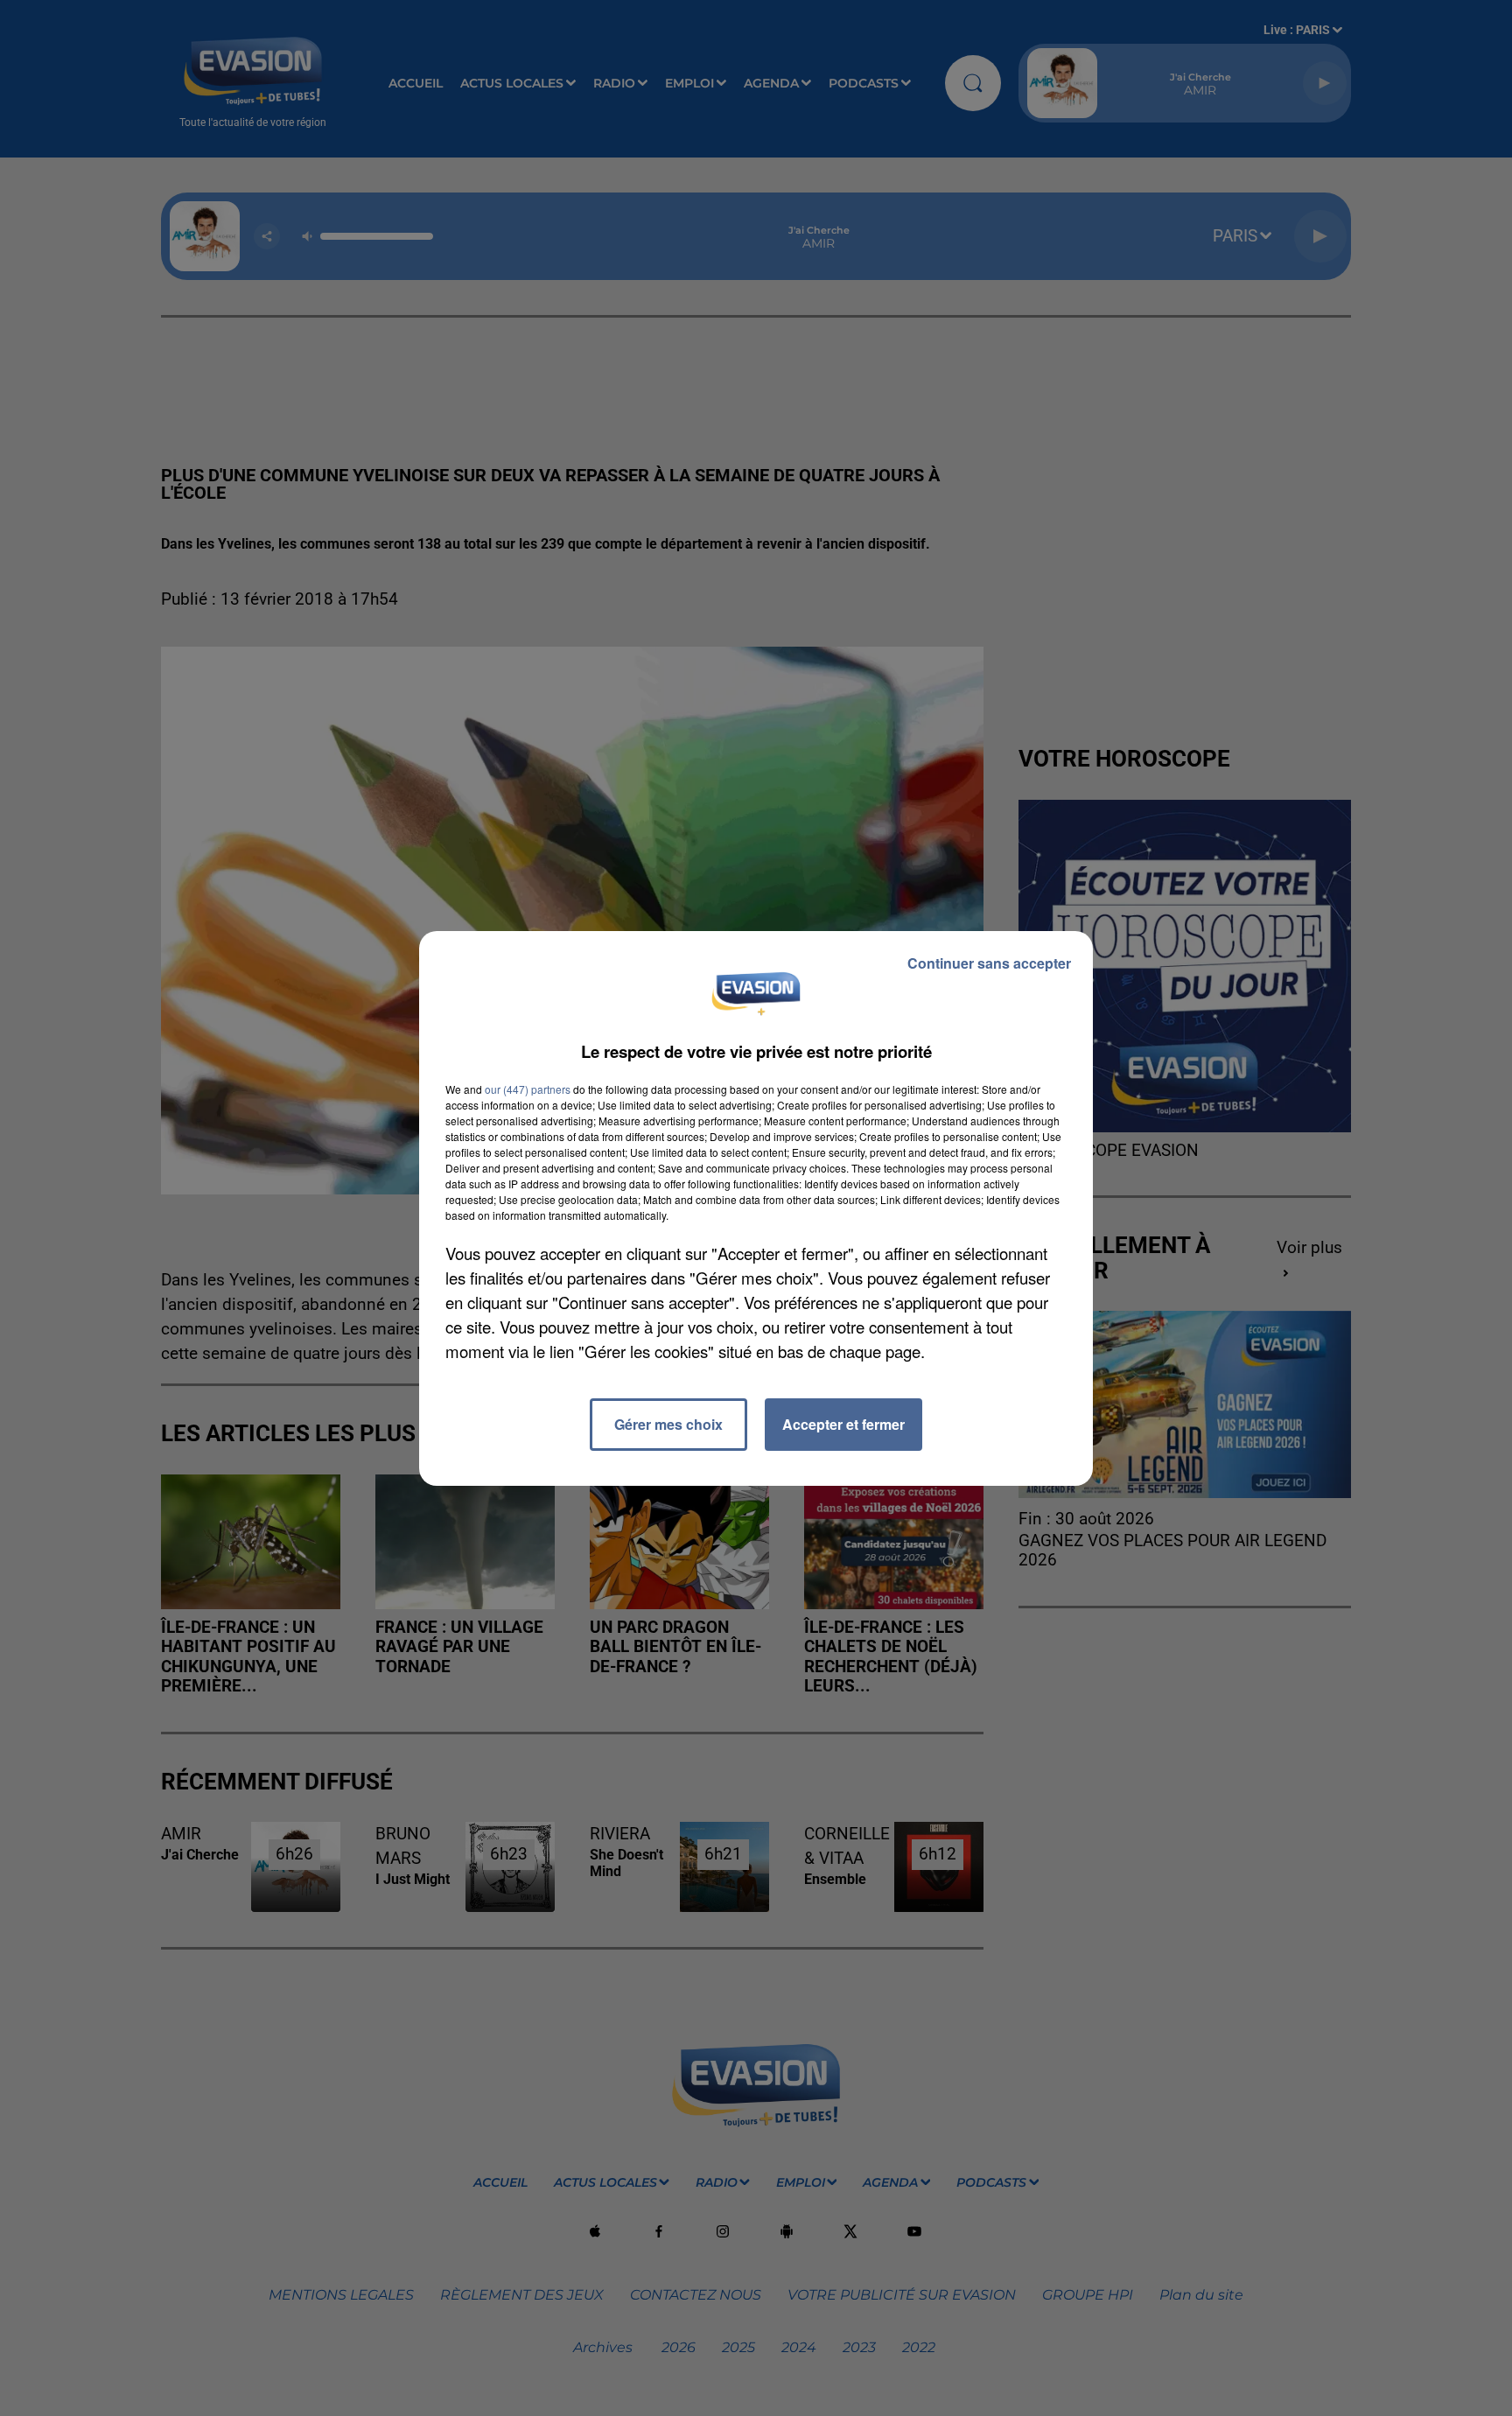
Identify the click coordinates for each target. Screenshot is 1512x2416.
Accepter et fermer (843, 1424)
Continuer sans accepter (989, 963)
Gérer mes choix (668, 1424)
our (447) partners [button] (528, 1089)
